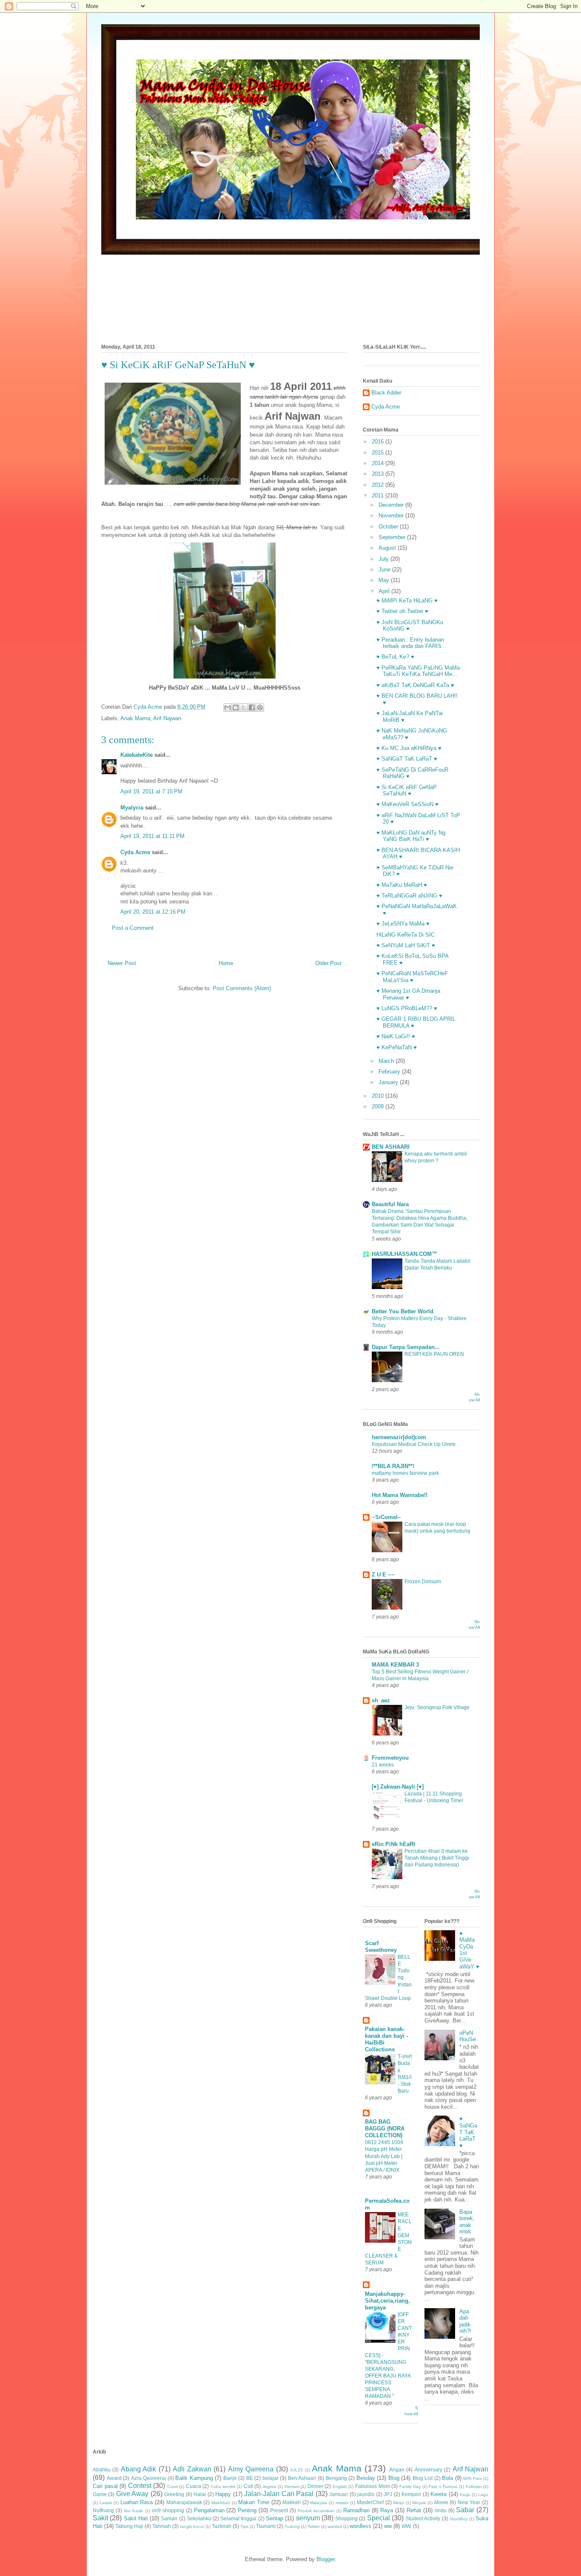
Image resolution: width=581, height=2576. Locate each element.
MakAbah (221, 2503)
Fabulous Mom (373, 2486)
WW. (407, 2526)
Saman (169, 2518)
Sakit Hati (136, 2518)
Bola (447, 2478)
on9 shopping (168, 2510)
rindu (441, 2510)
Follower (474, 2487)
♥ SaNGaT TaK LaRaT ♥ (407, 759)
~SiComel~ (386, 1517)
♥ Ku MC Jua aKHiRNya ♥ (409, 748)
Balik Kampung (194, 2478)
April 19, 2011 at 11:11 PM (152, 836)
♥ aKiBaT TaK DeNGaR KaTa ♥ (415, 685)
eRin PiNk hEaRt (393, 1844)
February (390, 1072)
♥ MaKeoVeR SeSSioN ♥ (407, 804)
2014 (379, 463)
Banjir (230, 2478)
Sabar (465, 2510)
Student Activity (423, 2518)
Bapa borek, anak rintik (467, 2222)
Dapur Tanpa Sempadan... (406, 1347)
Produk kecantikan (316, 2511)
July (384, 559)
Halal (200, 2494)
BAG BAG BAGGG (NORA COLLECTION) (385, 2129)
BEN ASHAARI (391, 1147)
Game (100, 2494)
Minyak (419, 2503)
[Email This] (228, 707)
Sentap (275, 2518)
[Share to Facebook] (252, 707)
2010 (379, 1096)
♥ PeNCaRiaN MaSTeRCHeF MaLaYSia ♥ (412, 977)
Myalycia (132, 808)
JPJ (388, 2494)
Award (114, 2478)
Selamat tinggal (238, 2518)
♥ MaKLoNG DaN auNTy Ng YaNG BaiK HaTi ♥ (411, 836)
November (392, 515)
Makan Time (254, 2502)
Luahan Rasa (137, 2502)
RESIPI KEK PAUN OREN (434, 1354)
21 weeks (383, 1765)
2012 (379, 485)
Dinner (315, 2486)
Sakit (100, 2518)
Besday (366, 2478)
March (387, 1061)
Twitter (314, 2526)
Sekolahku (199, 2518)
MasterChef (370, 2502)
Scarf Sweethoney (381, 1947)
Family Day (410, 2487)
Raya (387, 2510)
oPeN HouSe (468, 2036)
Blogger (326, 2559)
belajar (271, 2478)
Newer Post (122, 963)
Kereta (439, 2494)
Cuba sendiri (223, 2487)
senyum (308, 2518)
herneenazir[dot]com (399, 1437)
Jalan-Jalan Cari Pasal (279, 2494)
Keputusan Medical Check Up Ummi (414, 1444)
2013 (379, 474)
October (389, 527)
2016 (379, 442)
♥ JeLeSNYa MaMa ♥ (403, 924)
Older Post (328, 963)
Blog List (423, 2478)
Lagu (483, 2495)
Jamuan (339, 2494)
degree (269, 2487)
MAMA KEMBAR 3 (395, 1665)
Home (226, 963)
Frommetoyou (390, 1758)
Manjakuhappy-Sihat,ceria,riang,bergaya (387, 2301)
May (385, 580)
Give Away (132, 2494)
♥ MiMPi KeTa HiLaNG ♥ (407, 601)
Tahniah (162, 2526)
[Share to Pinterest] (260, 707)
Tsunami (266, 2526)
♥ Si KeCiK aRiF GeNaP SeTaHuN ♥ (407, 791)
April (385, 591)
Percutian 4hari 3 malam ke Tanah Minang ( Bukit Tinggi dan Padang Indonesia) (437, 1858)
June (385, 569)
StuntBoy (459, 2519)
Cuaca (194, 2486)
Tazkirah (222, 2526)
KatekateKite (137, 755)
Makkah (292, 2502)
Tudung (292, 2526)
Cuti (248, 2486)
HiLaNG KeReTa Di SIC (406, 935)
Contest (140, 2486)
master (342, 2503)
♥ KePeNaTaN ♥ (397, 1047)
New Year (469, 2502)
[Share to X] (244, 707)
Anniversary (429, 2469)
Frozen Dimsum (423, 1582)
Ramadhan (356, 2510)
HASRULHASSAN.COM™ (404, 1254)
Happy (223, 2494)
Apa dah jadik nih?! (465, 2321)
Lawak (106, 2503)
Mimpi (399, 2503)
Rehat (414, 2510)
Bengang (336, 2478)
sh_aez (381, 1700)
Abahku (102, 2469)
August (388, 548)
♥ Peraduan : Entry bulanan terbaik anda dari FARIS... (412, 643)
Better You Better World (403, 1311)
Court (172, 2487)
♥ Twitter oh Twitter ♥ (402, 611)
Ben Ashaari (302, 2478)
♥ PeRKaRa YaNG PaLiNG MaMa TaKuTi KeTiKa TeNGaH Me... (418, 671)
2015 (379, 453)
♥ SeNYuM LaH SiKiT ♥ (406, 945)
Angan (397, 2469)
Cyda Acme (135, 852)
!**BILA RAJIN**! (393, 1466)
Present (279, 2510)
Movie (441, 2502)
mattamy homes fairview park (405, 1473)
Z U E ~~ (383, 1575)
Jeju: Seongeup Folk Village (437, 1707)
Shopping (346, 2518)
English (340, 2487)
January (389, 1082)
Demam (292, 2487)
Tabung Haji (129, 2526)
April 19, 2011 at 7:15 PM (151, 791)
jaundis (366, 2494)
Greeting (174, 2494)
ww (388, 2526)
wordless (360, 2526)
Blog (394, 2478)
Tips (244, 2526)
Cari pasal (105, 2486)
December (392, 505)
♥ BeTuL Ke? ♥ (395, 657)
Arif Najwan (167, 718)
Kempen (411, 2494)
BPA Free (473, 2478)
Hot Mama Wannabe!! (400, 1495)
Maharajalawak (184, 2502)
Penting (247, 2510)
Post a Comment (133, 928)
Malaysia (319, 2503)
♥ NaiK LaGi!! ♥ (396, 1036)
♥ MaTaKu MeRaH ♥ (402, 885)
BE (250, 2478)
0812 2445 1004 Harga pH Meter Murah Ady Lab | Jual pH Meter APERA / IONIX (384, 2156)
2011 (379, 496)
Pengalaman (209, 2510)
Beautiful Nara (390, 1204)
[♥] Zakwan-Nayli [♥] (398, 1787)
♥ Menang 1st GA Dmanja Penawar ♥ (408, 994)
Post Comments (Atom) (242, 988)
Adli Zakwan (192, 2469)
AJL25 (296, 2470)
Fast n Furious (443, 2487)
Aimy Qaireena (251, 2469)
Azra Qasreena (149, 2478)
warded (335, 2526)
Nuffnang (103, 2510)
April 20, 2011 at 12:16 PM (153, 912)
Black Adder (386, 393)
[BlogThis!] (236, 707)
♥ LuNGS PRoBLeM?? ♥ (407, 1008)
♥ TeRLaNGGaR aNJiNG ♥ (409, 896)
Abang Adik (138, 2469)
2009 (379, 1106)
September (393, 537)
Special (379, 2518)
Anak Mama (135, 718)
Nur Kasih (134, 2511)
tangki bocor (192, 2526)
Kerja (465, 2495)
